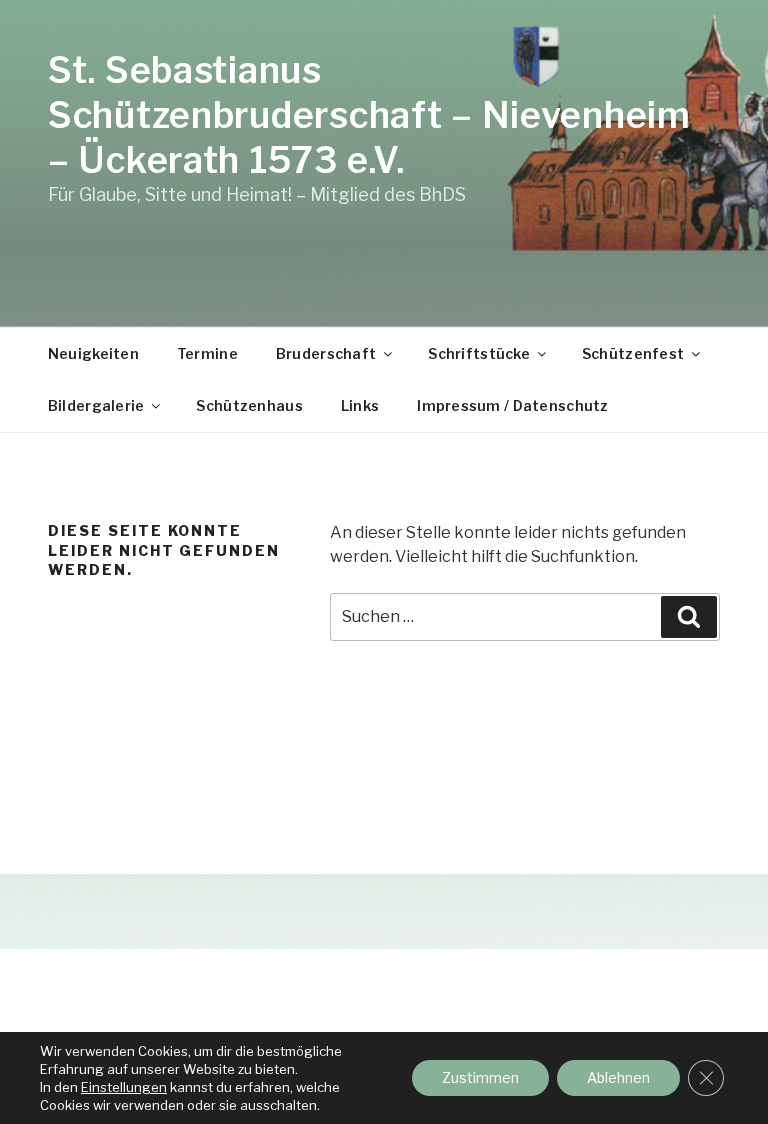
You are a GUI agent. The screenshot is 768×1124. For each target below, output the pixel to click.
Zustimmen (480, 1077)
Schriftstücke (479, 353)
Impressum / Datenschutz (512, 405)
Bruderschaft (326, 353)
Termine (207, 353)
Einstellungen (124, 1087)
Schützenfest (633, 353)
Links (360, 405)
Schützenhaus (249, 405)
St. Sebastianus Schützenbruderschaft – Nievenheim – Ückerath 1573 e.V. (369, 115)
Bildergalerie (96, 405)
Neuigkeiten (93, 353)
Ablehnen (618, 1077)
